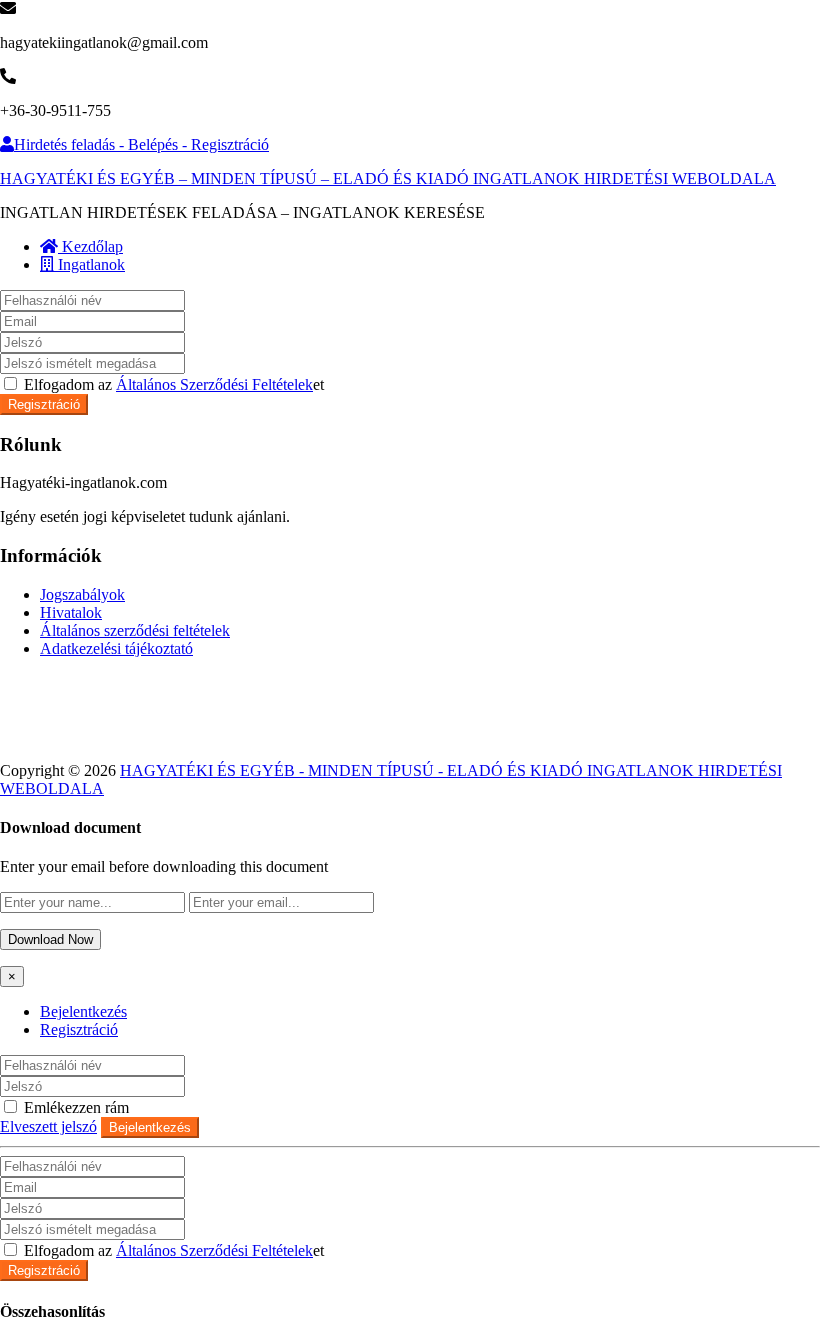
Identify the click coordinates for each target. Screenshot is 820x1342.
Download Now (50, 939)
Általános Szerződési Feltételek (214, 384)
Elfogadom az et (172, 384)
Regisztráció (44, 404)
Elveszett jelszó (48, 1126)
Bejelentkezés (83, 1011)
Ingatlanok (89, 264)
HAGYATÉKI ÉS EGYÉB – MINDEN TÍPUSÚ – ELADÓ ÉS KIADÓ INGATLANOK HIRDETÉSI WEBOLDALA (388, 178)
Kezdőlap (90, 246)
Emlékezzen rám (74, 1107)
